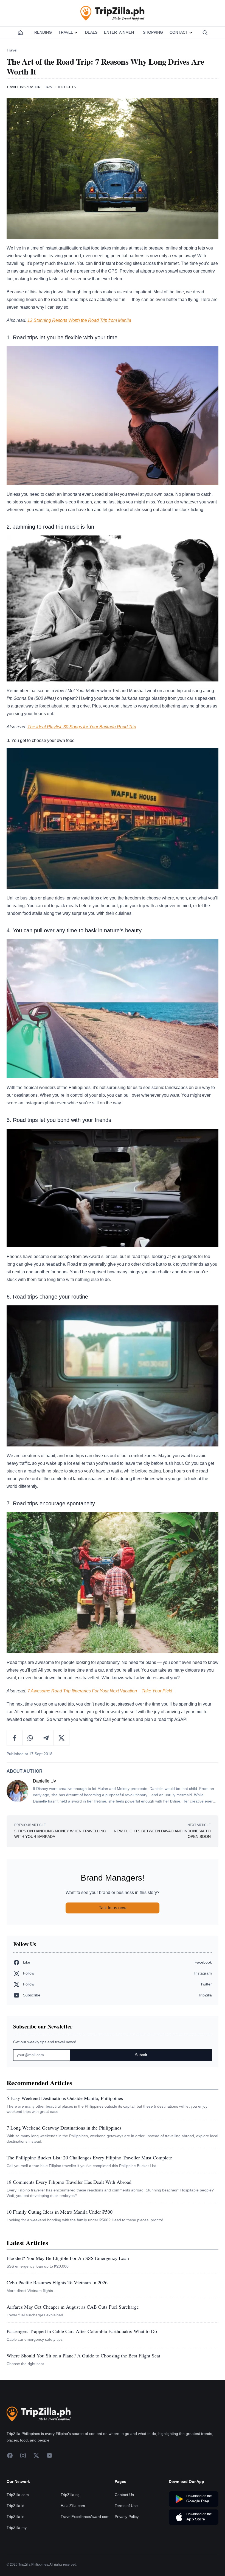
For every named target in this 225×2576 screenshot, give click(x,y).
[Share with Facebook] (15, 1738)
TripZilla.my (17, 2560)
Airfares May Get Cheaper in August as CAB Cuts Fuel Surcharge (73, 2307)
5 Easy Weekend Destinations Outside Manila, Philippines (65, 2098)
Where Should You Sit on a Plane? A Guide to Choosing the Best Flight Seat (83, 2356)
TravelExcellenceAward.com (85, 2549)
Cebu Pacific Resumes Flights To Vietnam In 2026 (57, 2282)
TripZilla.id (16, 2538)
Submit (141, 2055)
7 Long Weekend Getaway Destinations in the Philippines (64, 2128)
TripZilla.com (18, 2528)
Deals (91, 32)
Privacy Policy (127, 2549)
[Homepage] (20, 33)
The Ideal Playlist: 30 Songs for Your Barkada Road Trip (82, 727)
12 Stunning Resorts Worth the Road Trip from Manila (79, 320)
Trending (42, 32)
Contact (179, 32)
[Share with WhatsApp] (30, 1738)
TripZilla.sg (70, 2528)
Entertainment (120, 32)
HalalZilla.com (73, 2538)
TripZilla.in (16, 2549)
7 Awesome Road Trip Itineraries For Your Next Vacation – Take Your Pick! (100, 1691)
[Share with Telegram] (46, 1738)
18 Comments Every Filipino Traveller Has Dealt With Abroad (69, 2182)
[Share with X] (61, 1738)
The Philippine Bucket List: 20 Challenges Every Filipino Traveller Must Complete (89, 2157)
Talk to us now (113, 1908)
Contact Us (124, 2528)
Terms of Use (126, 2538)
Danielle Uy (44, 1781)
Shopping (153, 32)
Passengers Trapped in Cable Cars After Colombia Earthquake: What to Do (82, 2331)
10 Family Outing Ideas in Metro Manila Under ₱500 (60, 2212)
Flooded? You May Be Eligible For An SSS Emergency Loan (68, 2258)
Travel (66, 32)
